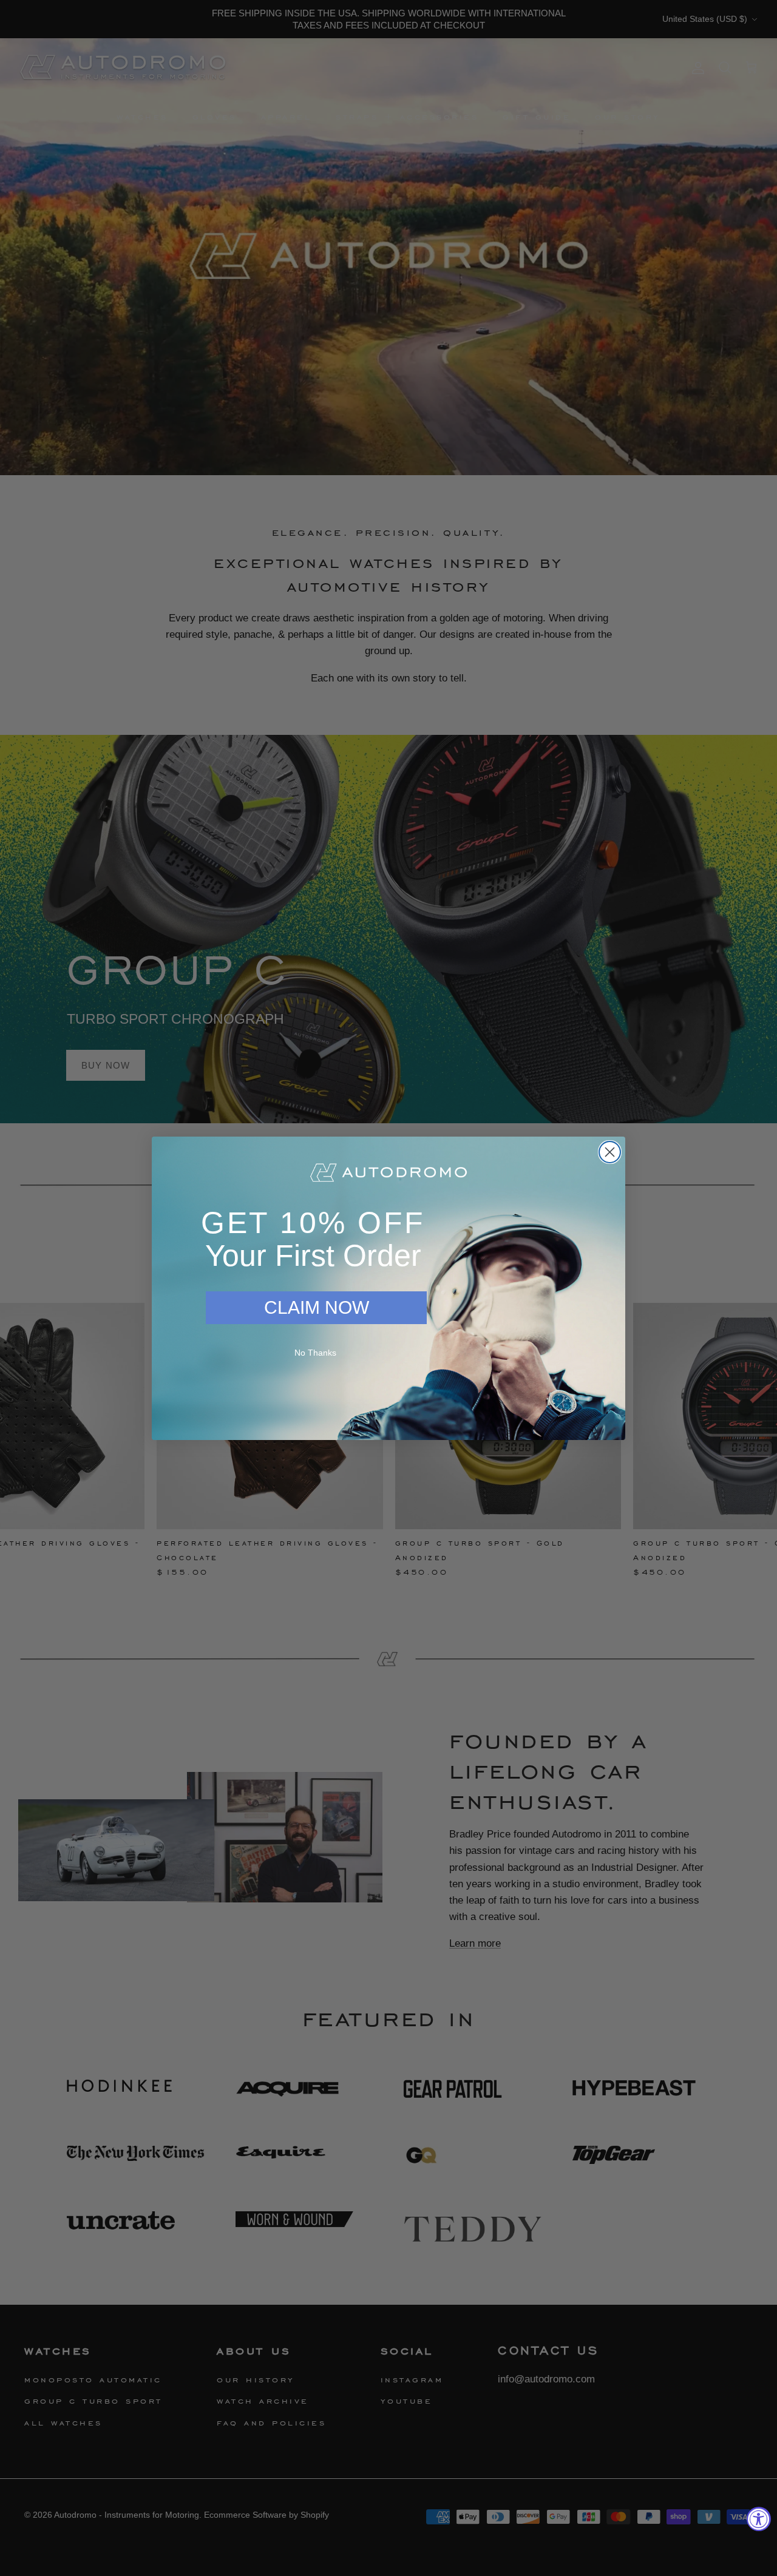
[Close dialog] (610, 1152)
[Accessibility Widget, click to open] (759, 2519)
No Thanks (315, 1353)
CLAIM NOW (317, 1307)
